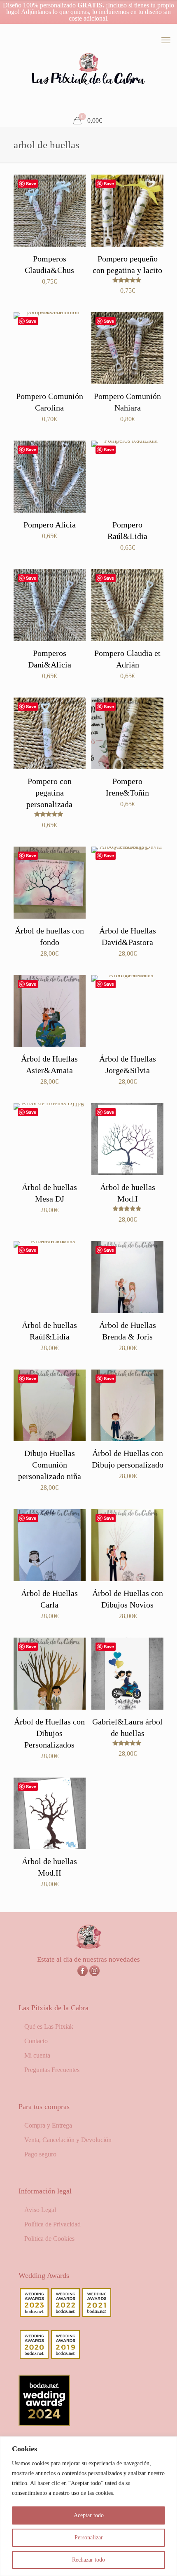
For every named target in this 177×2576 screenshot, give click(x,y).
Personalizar (89, 2537)
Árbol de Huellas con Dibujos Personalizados (49, 1733)
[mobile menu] (166, 40)
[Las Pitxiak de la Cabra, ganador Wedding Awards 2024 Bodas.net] (44, 2424)
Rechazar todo (88, 2560)
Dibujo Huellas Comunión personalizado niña (50, 1465)
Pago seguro (40, 2154)
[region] (88, 2506)
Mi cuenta (37, 2055)
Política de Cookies (49, 2239)
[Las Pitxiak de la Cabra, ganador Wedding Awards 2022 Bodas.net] (65, 2315)
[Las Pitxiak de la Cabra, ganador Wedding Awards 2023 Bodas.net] (34, 2315)
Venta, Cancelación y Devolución (68, 2140)
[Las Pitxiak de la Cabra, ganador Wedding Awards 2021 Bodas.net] (97, 2315)
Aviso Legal (40, 2210)
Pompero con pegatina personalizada (49, 793)
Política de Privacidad (52, 2224)
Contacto (36, 2041)
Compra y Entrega (48, 2125)
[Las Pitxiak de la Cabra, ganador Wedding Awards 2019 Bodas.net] (65, 2357)
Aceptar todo (89, 2515)
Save (31, 183)
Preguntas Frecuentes (52, 2070)
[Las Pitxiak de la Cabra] (88, 69)
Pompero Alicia (50, 525)
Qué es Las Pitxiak (49, 2026)
